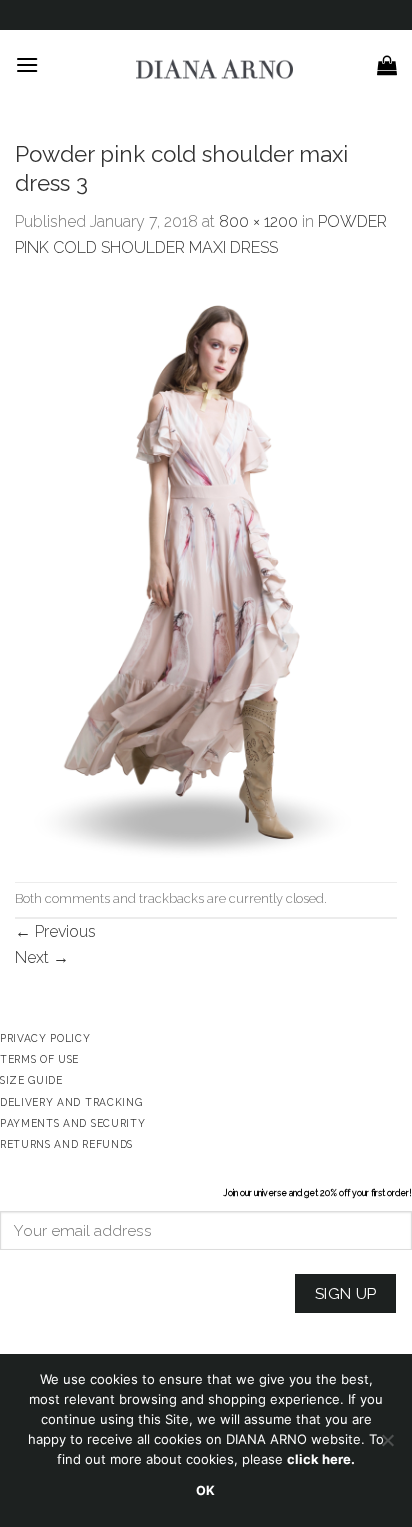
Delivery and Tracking (71, 1102)
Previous (55, 931)
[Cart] (387, 65)
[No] (387, 1446)
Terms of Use (39, 1059)
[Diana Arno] (214, 69)
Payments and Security (72, 1123)
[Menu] (27, 64)
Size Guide (31, 1080)
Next (42, 957)
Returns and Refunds (66, 1144)
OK (206, 1490)
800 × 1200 (258, 221)
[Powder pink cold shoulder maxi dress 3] (206, 569)
